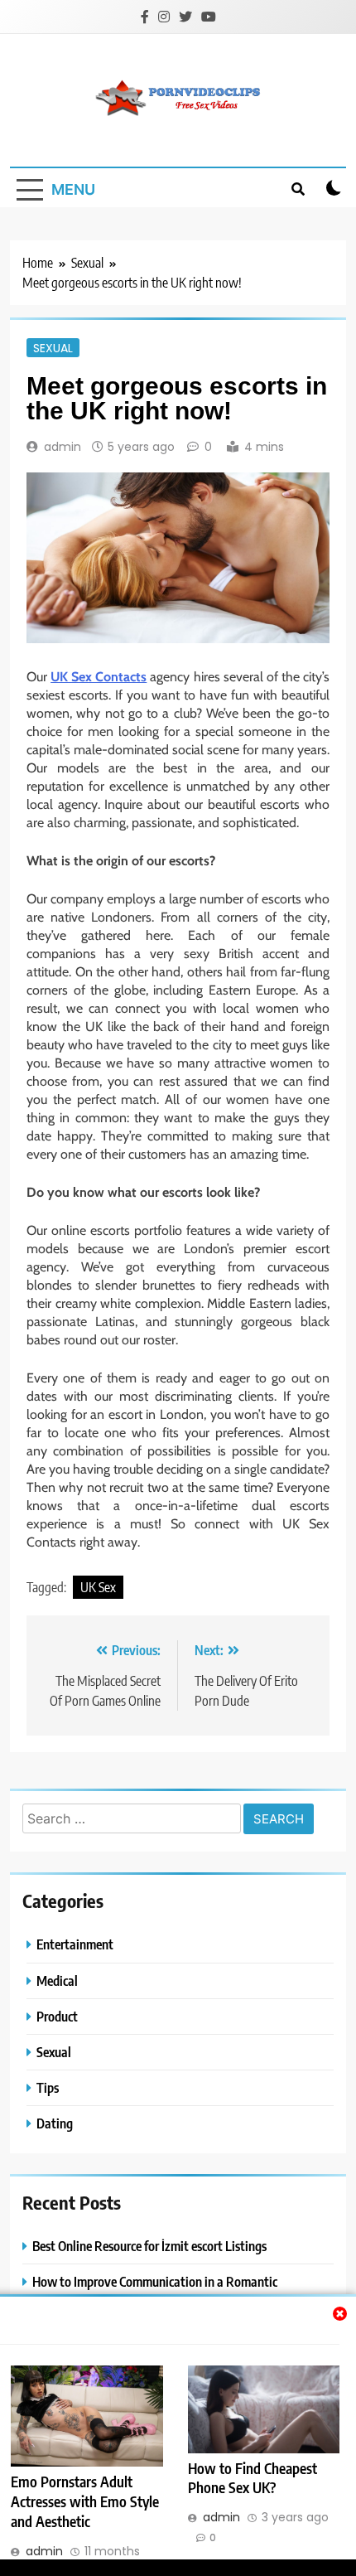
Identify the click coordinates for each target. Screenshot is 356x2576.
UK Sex (98, 1587)
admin (63, 447)
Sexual (53, 347)
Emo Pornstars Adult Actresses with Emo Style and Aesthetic (85, 2501)
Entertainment (75, 1944)
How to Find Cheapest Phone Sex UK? (253, 2478)
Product (57, 2016)
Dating (55, 2123)
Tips (48, 2087)
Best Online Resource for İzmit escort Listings (149, 2246)
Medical (57, 1980)
